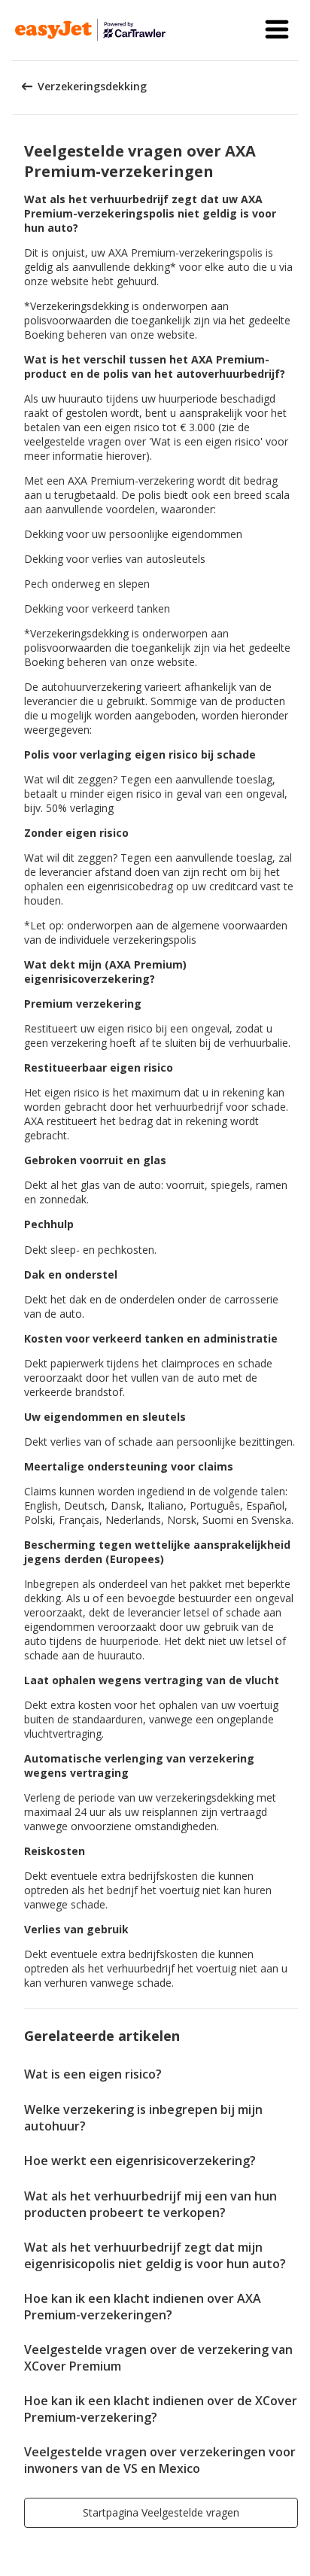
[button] (277, 30)
